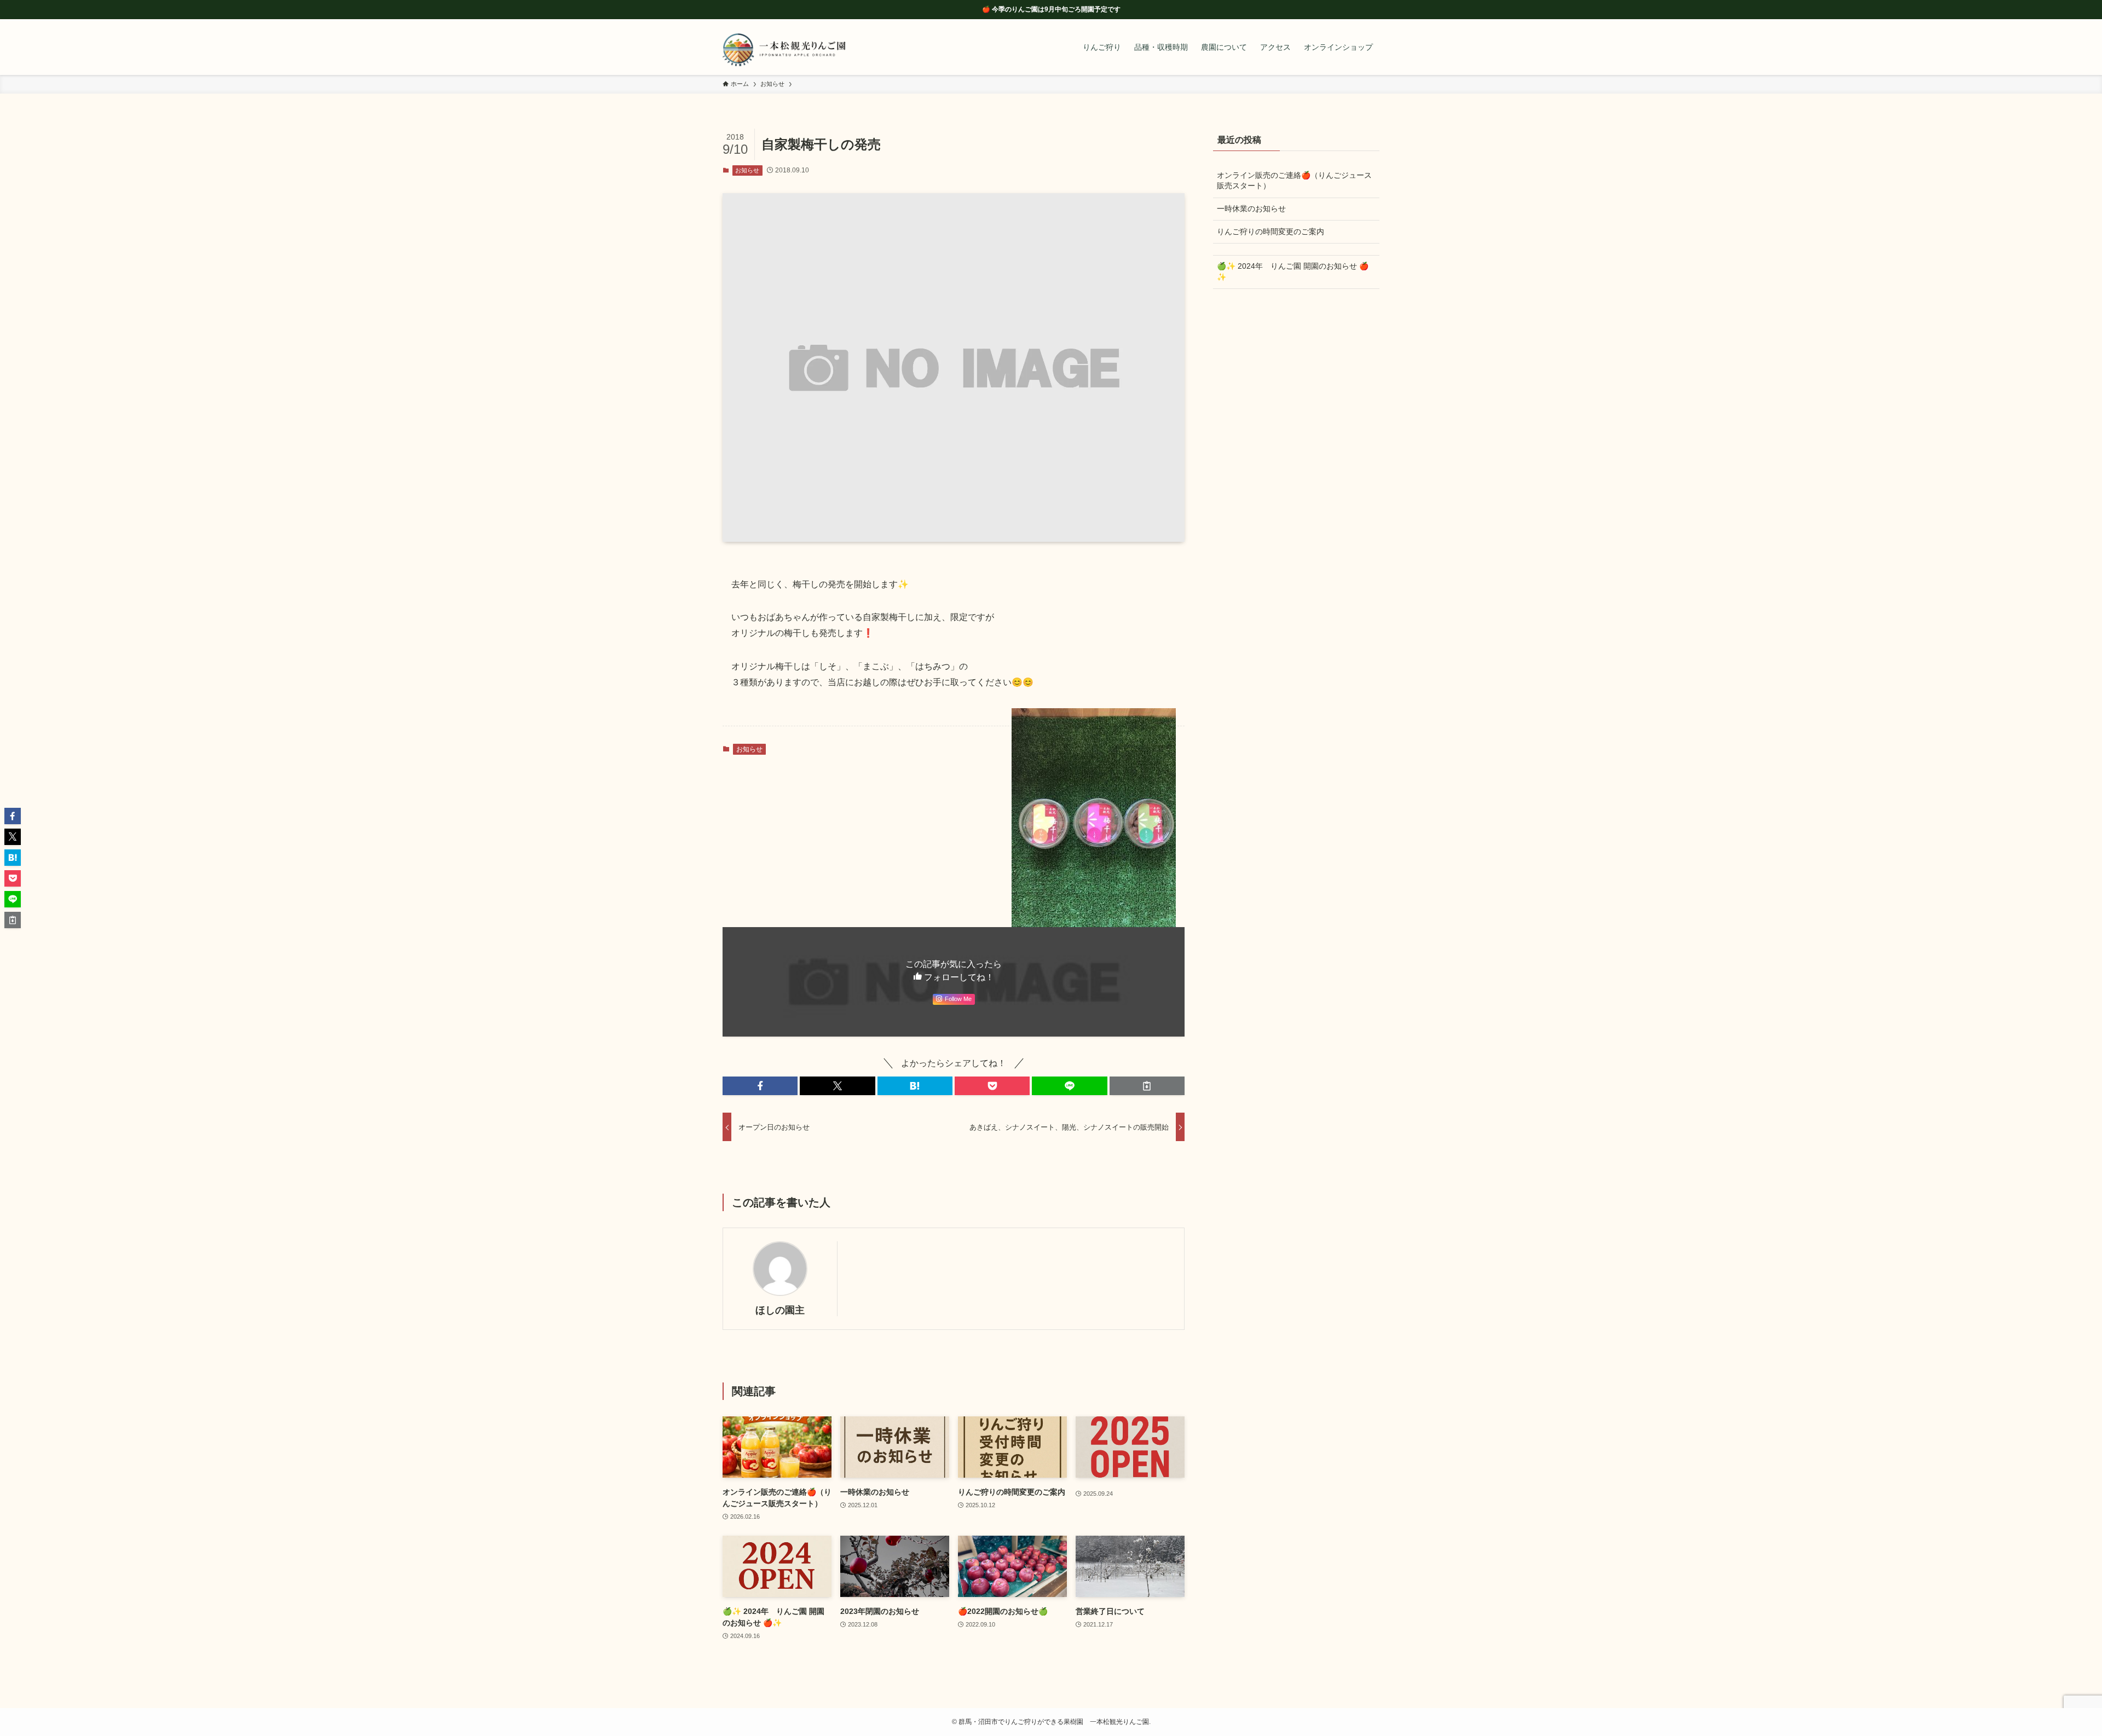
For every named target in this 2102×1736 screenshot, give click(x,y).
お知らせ (747, 170)
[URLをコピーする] (1147, 1086)
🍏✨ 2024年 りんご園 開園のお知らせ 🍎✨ (1293, 271)
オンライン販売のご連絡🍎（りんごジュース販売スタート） (1294, 181)
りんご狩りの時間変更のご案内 (1271, 232)
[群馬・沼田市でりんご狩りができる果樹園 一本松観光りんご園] (784, 47)
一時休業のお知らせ (1251, 209)
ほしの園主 (780, 1310)
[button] (760, 1086)
